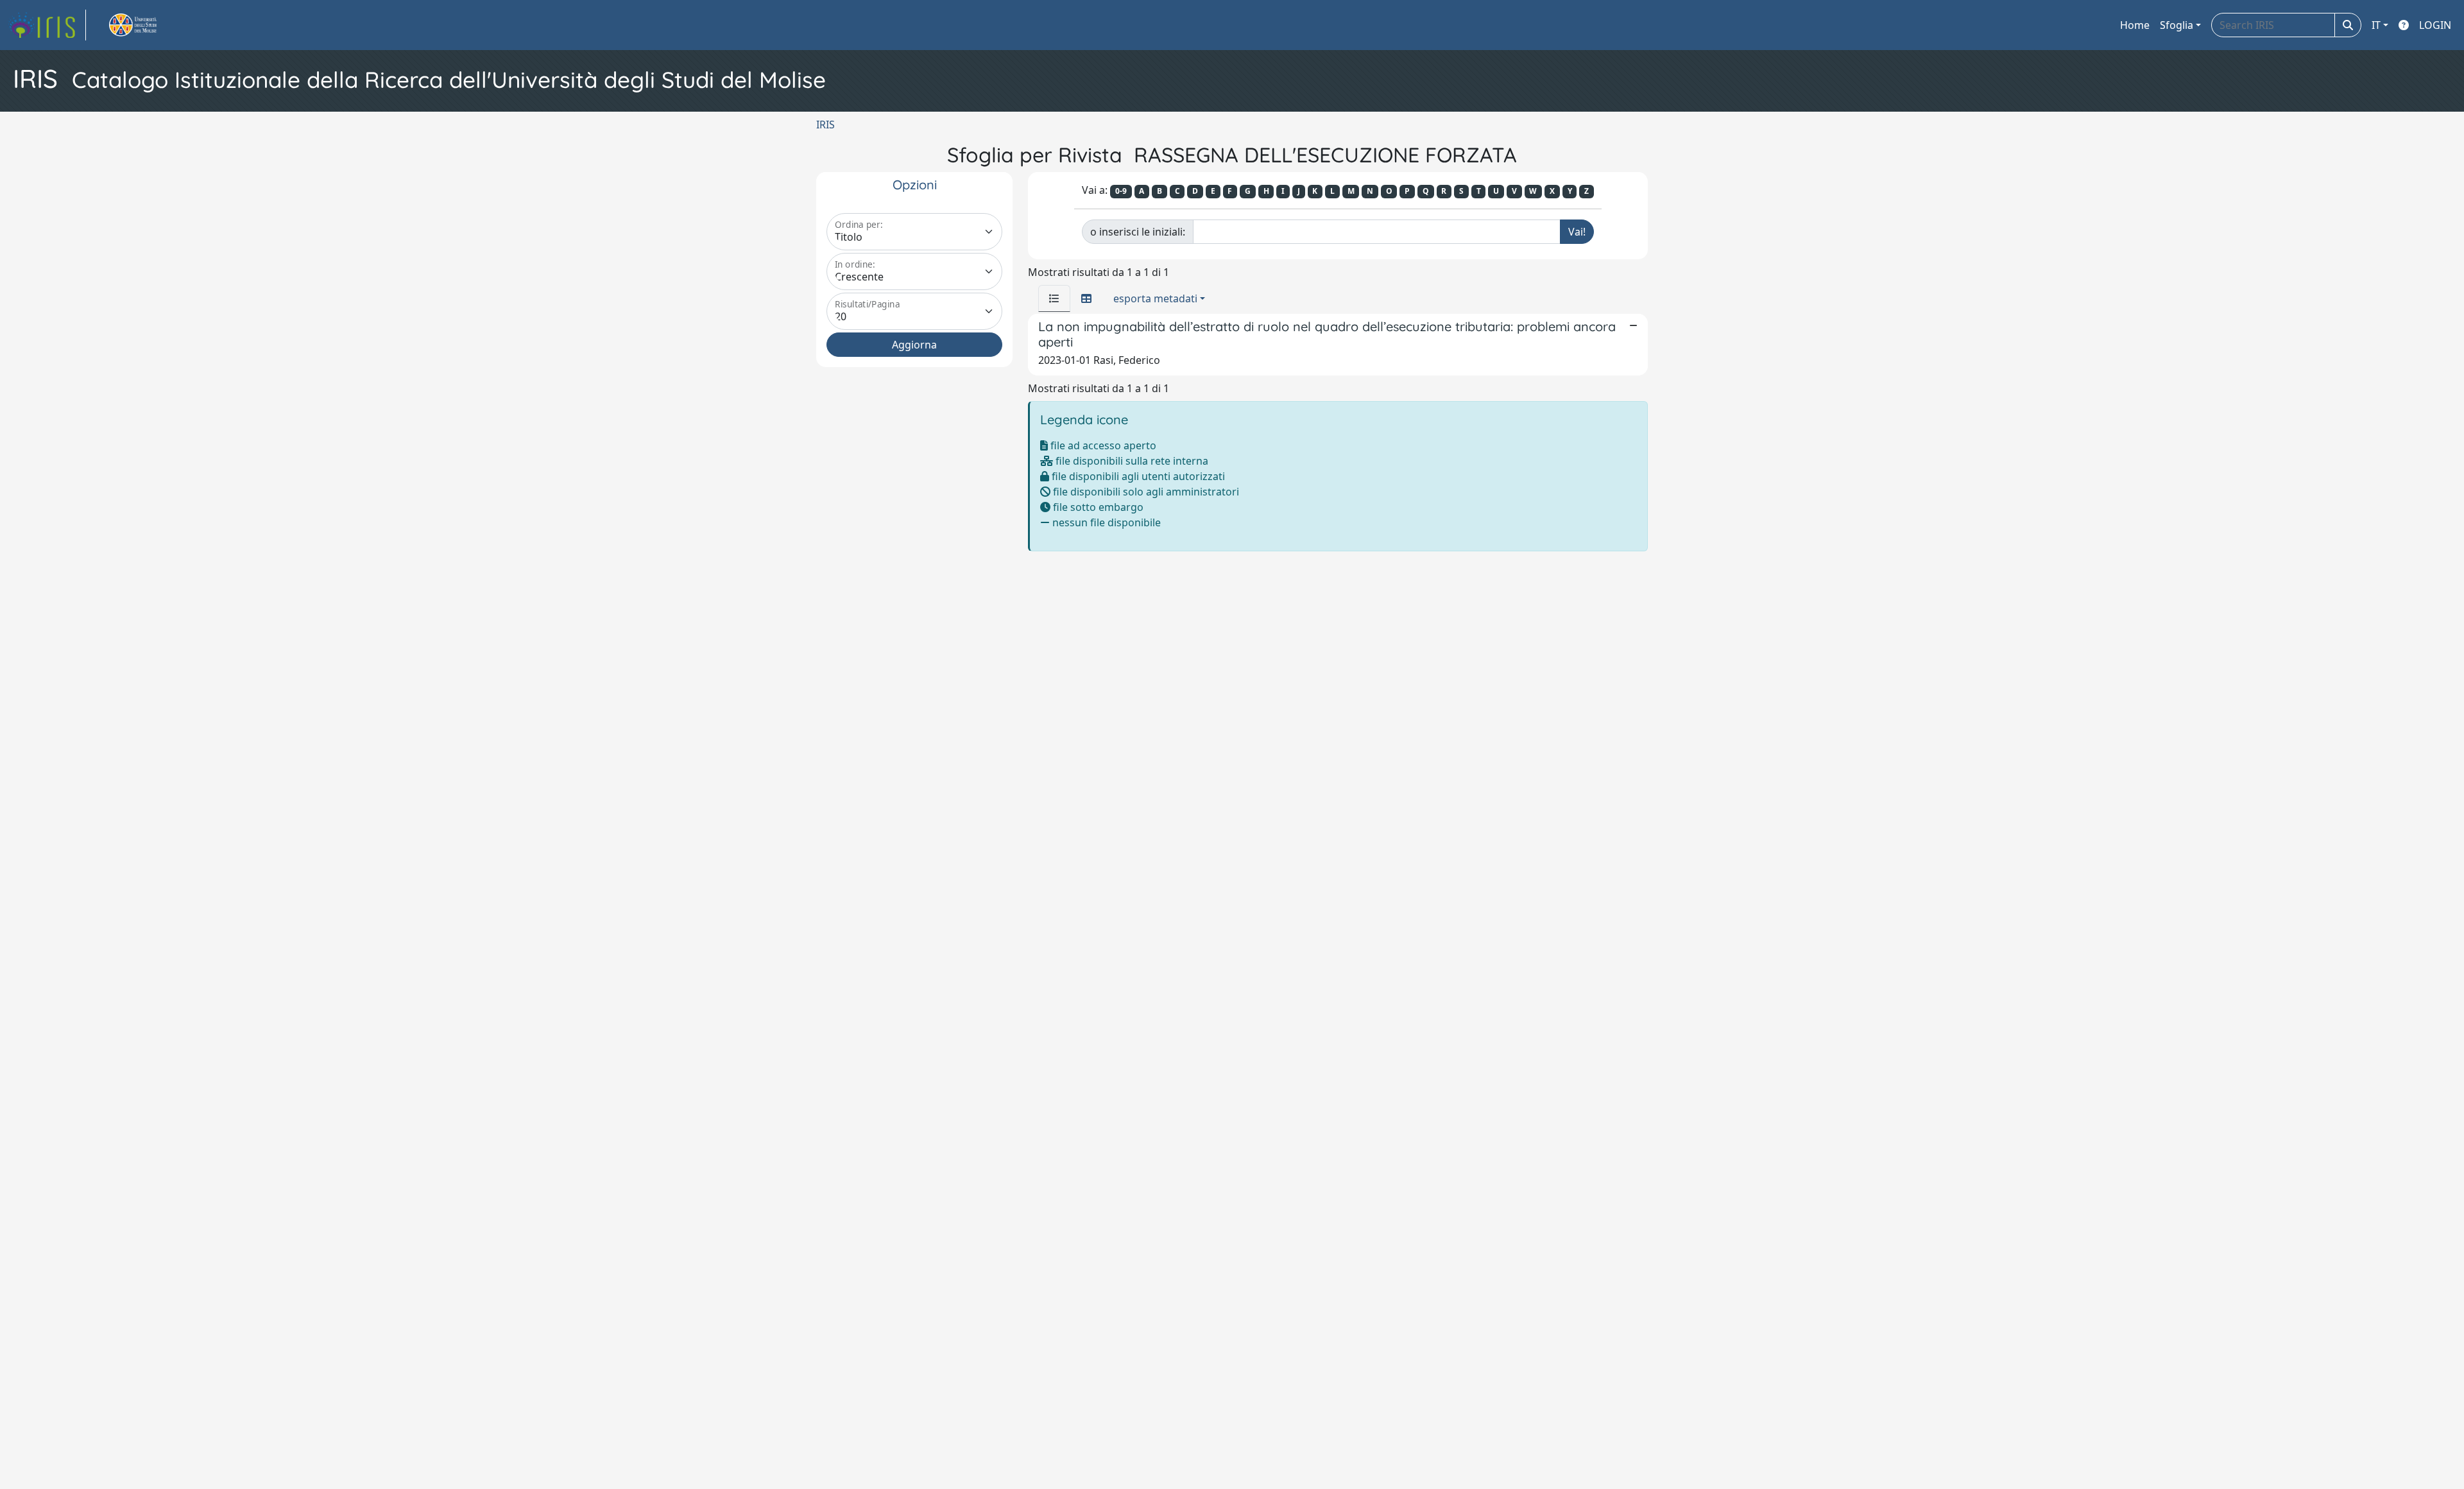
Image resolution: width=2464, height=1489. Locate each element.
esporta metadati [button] (1155, 298)
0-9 (1121, 191)
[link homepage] (47, 25)
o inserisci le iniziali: (1138, 232)
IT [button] (2376, 25)
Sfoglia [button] (2177, 25)
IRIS (826, 125)
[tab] (1054, 298)
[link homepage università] (148, 25)
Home (2135, 25)
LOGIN (2435, 25)
